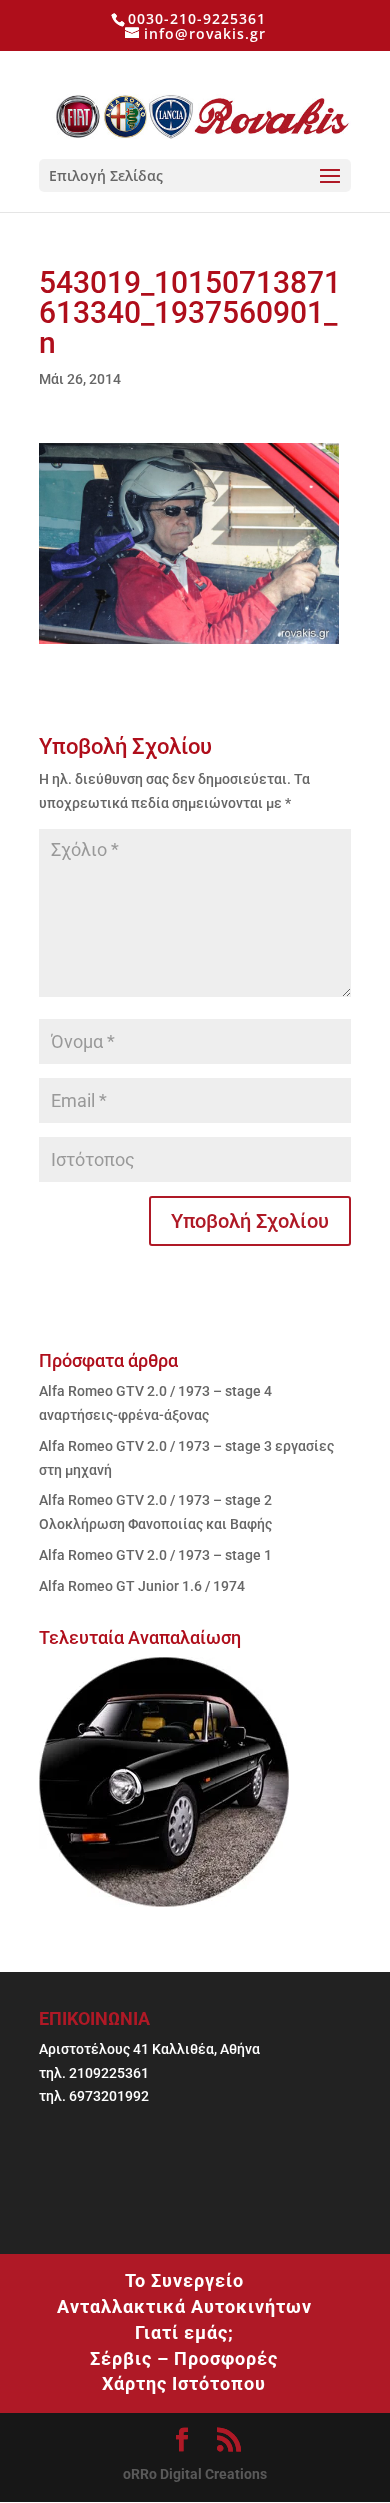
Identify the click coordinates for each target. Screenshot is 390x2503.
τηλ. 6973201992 (94, 2096)
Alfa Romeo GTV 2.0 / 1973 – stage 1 (155, 1555)
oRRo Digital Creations (195, 2474)
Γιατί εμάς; (184, 2332)
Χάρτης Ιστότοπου (184, 2383)
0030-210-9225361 (197, 18)
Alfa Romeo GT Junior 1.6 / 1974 (142, 1586)
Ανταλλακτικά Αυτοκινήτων (184, 2306)
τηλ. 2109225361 (94, 2073)
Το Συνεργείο (184, 2280)
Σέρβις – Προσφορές (184, 2358)
